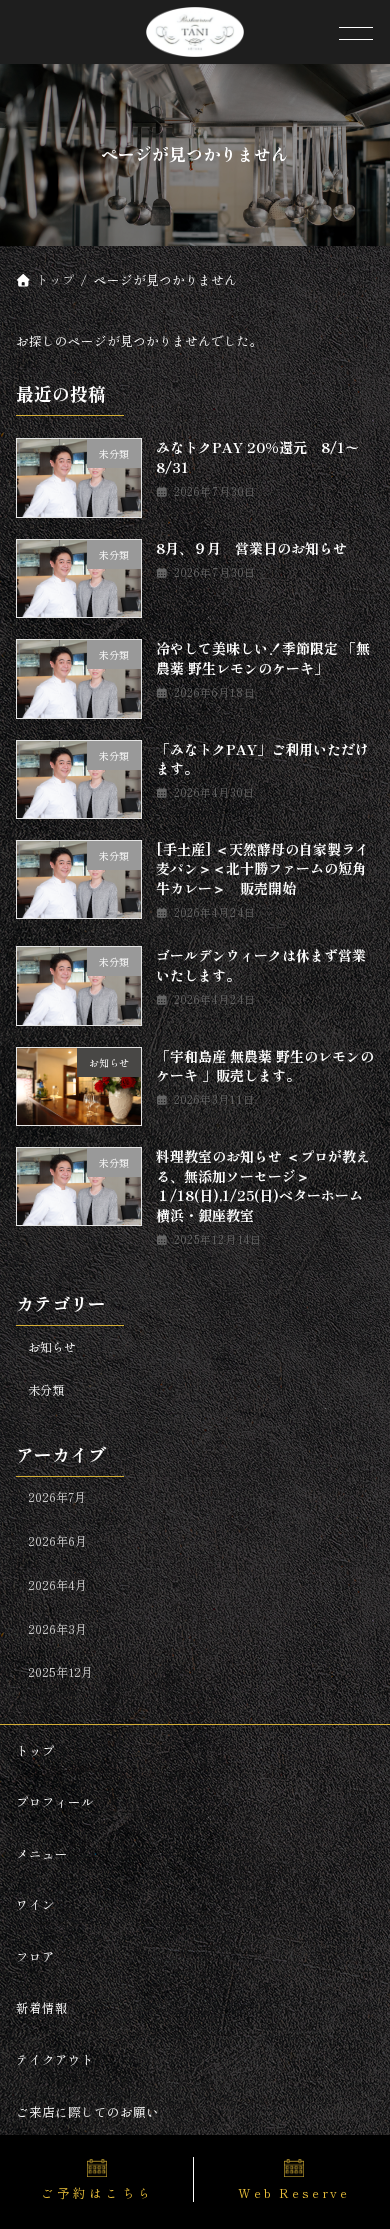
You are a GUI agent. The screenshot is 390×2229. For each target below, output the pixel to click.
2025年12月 (60, 1672)
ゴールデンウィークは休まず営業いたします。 (260, 965)
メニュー (42, 1852)
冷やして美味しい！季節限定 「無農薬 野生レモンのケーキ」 (262, 658)
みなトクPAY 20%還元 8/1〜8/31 (256, 458)
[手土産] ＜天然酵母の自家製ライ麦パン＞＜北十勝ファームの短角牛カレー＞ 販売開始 (261, 868)
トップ (35, 1749)
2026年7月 (57, 1498)
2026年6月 (57, 1541)
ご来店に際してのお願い (87, 2110)
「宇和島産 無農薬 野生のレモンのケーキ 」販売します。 (264, 1066)
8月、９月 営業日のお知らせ (250, 548)
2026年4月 (57, 1585)
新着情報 (42, 2007)
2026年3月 (57, 1629)
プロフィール (55, 1801)
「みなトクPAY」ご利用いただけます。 (261, 759)
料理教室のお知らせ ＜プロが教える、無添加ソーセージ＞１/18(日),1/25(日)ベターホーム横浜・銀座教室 (262, 1185)
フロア (35, 1955)
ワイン (35, 1904)
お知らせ (52, 1347)
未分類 (46, 1391)
